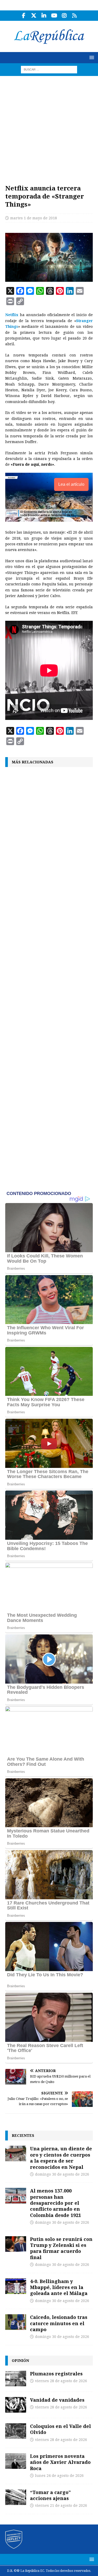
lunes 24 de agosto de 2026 (59, 2476)
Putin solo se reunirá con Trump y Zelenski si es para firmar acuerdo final (61, 2248)
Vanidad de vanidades (57, 2400)
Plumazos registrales (56, 2374)
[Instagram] (64, 16)
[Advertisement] (49, 127)
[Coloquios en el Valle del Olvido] (16, 2431)
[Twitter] (34, 16)
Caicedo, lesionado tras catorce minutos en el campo (59, 2323)
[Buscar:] (49, 69)
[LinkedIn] (44, 16)
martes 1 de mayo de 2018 (34, 218)
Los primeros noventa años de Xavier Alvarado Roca (60, 2462)
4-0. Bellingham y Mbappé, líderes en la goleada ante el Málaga (59, 2287)
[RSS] (75, 16)
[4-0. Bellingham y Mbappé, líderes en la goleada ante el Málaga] (16, 2286)
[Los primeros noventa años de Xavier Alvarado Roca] (16, 2461)
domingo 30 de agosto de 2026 (62, 2174)
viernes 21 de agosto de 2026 (61, 2505)
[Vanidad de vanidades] (16, 2405)
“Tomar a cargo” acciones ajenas (50, 2495)
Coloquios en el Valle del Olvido (60, 2429)
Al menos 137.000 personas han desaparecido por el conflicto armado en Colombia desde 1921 (56, 2203)
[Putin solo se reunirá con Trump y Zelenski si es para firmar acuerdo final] (16, 2244)
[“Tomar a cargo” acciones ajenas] (16, 2497)
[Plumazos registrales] (16, 2379)
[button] (91, 57)
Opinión (20, 2360)
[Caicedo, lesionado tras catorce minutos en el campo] (16, 2322)
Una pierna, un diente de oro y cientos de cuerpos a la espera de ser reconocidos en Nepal (61, 2158)
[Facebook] (24, 16)
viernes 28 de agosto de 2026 (61, 2381)
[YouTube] (54, 16)
